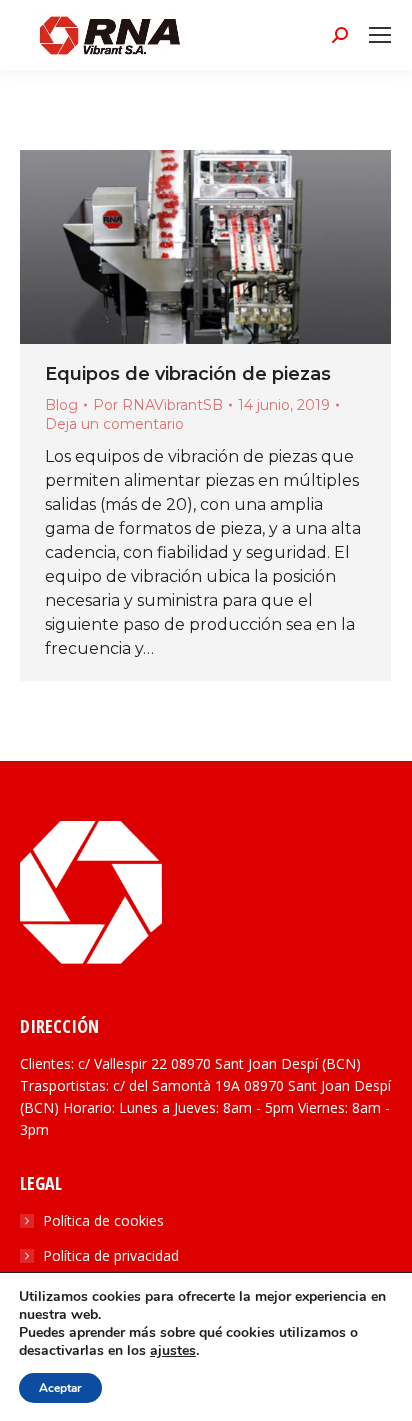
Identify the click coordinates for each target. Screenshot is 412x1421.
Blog (61, 405)
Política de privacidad (111, 1255)
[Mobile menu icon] (380, 35)
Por (158, 405)
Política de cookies (103, 1220)
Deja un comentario (114, 424)
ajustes (173, 1351)
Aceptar (60, 1388)
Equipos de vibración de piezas (188, 374)
